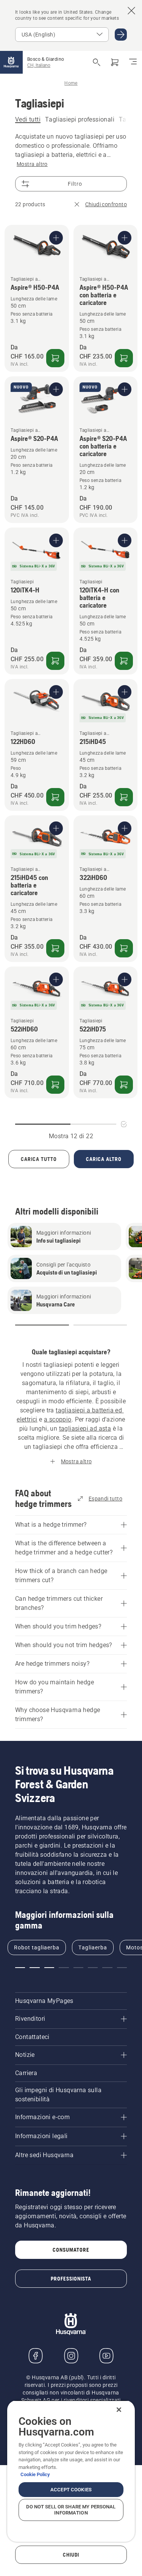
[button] (42, 1325)
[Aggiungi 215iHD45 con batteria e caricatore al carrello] (55, 948)
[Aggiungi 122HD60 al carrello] (55, 797)
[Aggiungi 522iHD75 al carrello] (124, 1085)
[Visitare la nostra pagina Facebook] (36, 2356)
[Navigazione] (133, 62)
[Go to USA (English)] (121, 35)
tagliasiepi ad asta (85, 1429)
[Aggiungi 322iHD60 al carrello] (124, 948)
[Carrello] (115, 62)
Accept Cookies (71, 2490)
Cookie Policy (35, 2474)
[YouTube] (106, 2356)
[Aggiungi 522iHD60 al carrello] (55, 1085)
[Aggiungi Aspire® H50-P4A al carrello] (55, 358)
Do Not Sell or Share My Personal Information (71, 2510)
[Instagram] (71, 2356)
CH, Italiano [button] (39, 65)
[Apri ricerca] (97, 62)
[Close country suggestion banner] (131, 11)
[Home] (11, 62)
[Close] (119, 2410)
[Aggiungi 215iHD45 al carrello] (124, 797)
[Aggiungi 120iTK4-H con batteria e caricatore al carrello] (124, 661)
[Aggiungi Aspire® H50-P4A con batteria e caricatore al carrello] (124, 358)
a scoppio (58, 1419)
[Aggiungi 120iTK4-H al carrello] (55, 661)
